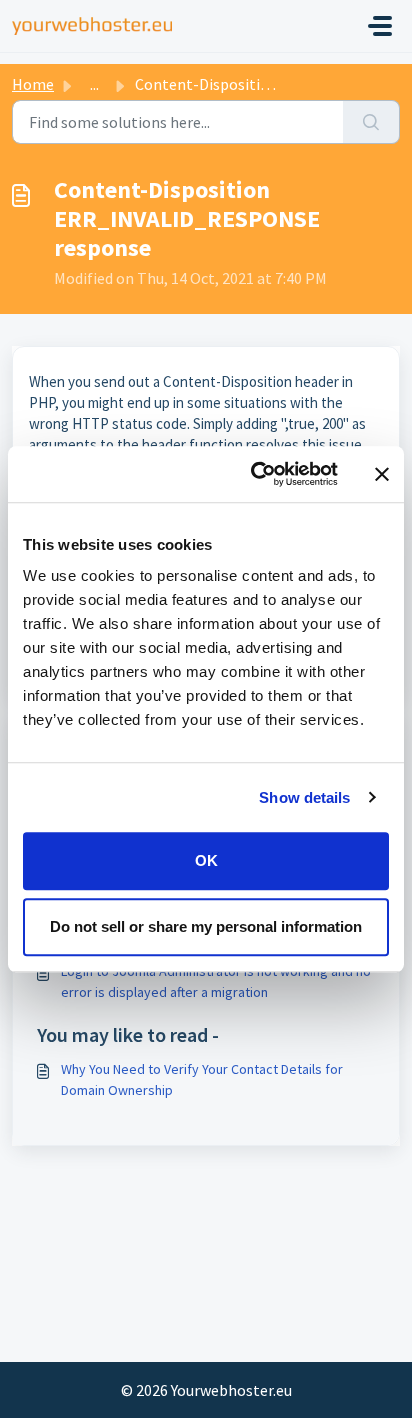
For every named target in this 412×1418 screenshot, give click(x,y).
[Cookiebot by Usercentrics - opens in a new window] (255, 474)
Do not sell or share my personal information (206, 926)
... (94, 84)
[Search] (371, 122)
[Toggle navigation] (380, 26)
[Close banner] (382, 474)
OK (206, 860)
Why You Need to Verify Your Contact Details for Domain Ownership (202, 1079)
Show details (304, 797)
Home (33, 84)
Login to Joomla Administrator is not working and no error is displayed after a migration (216, 981)
